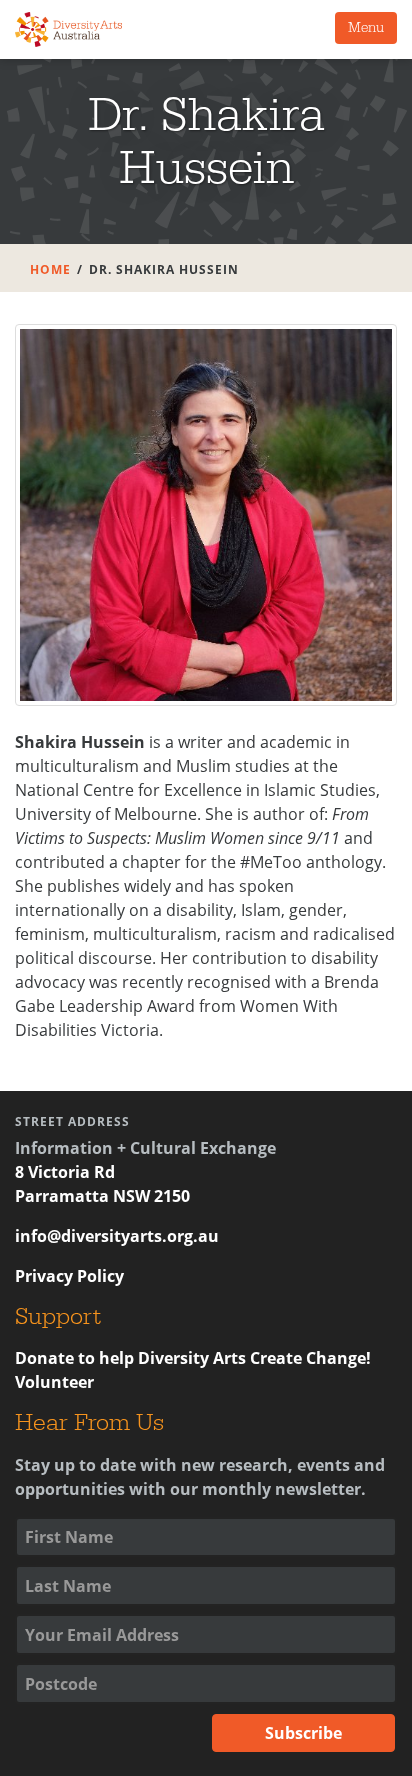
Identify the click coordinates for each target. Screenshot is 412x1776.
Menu (366, 28)
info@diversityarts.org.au (117, 1236)
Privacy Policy (69, 1276)
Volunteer (54, 1382)
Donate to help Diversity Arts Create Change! (193, 1358)
